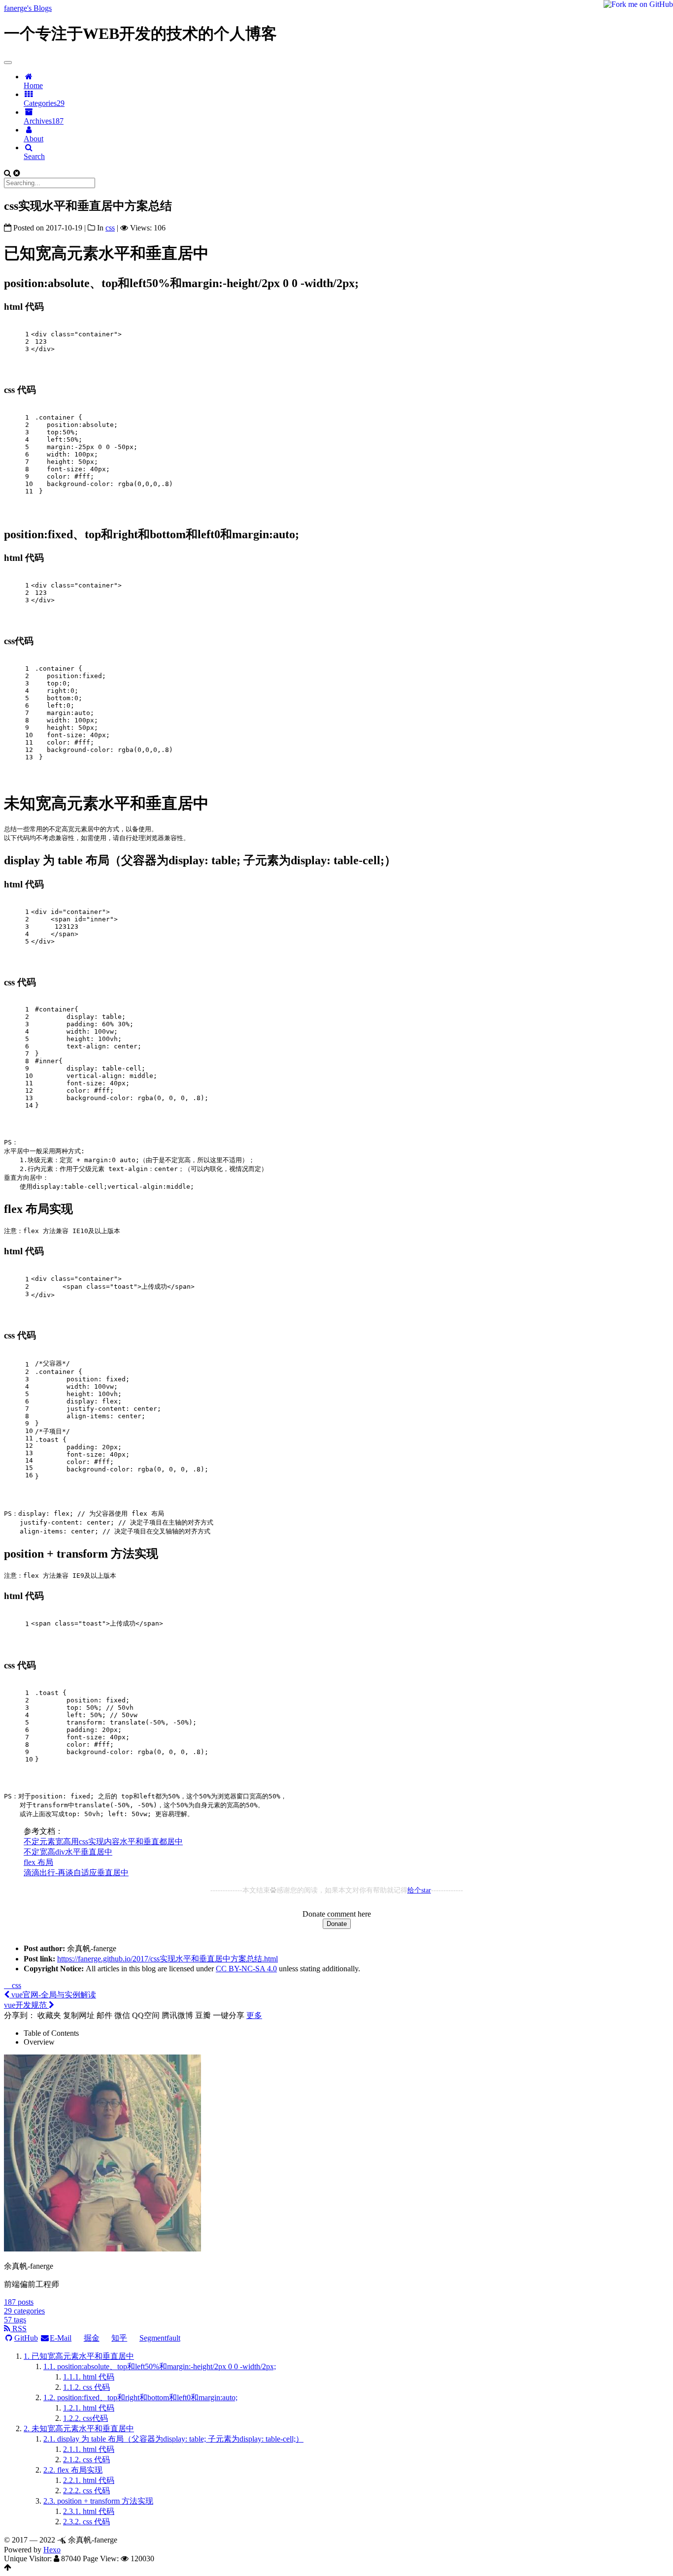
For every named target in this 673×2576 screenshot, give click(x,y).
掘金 (92, 2338)
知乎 (119, 2338)
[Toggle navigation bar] (8, 63)
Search (34, 156)
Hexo (52, 2550)
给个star (419, 1890)
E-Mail (61, 2338)
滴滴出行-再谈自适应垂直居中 (76, 1873)
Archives (44, 121)
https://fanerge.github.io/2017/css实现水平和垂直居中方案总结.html (168, 1959)
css (16, 1985)
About (34, 139)
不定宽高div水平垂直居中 (68, 1852)
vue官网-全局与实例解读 (53, 1995)
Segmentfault (160, 2338)
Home (33, 85)
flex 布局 (38, 1862)
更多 (254, 2015)
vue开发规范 (26, 2005)
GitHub (26, 2338)
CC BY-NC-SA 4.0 (246, 1969)
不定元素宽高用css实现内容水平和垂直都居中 (103, 1842)
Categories (44, 103)
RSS (18, 2329)
